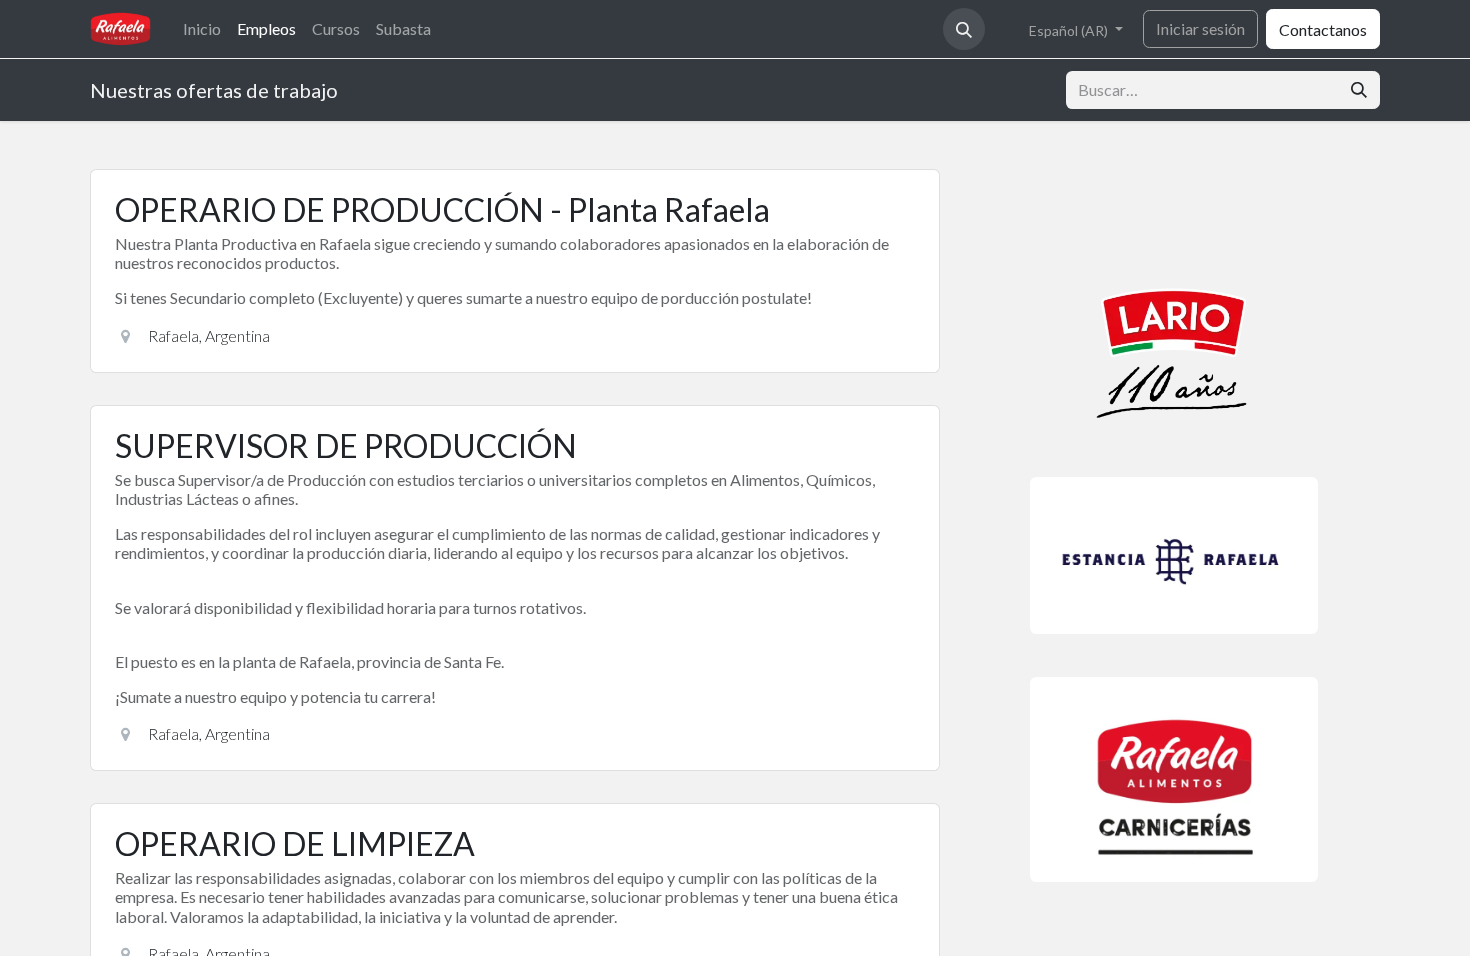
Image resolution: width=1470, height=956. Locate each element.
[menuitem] (202, 28)
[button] (964, 29)
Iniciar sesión (1200, 28)
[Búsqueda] (1359, 90)
